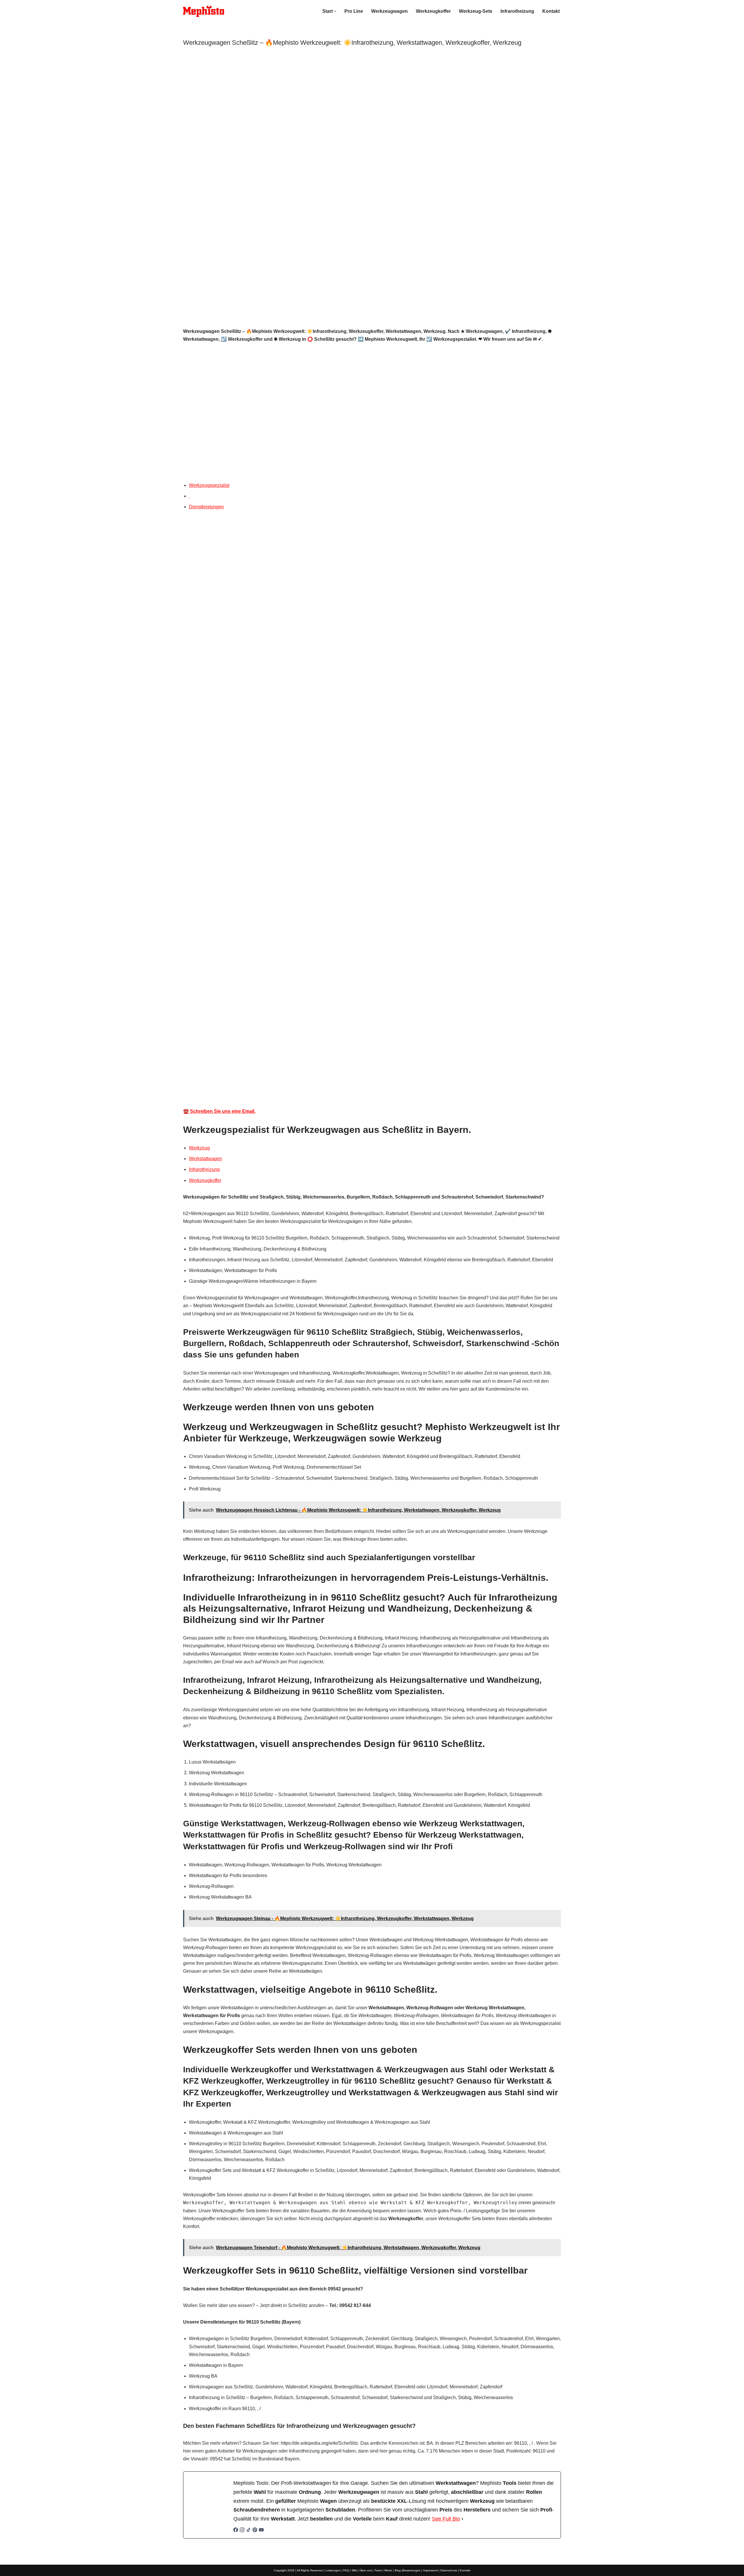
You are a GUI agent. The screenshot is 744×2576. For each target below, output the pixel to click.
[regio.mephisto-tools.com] (204, 11)
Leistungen (333, 2570)
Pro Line (354, 11)
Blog (398, 2570)
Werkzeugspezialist (209, 485)
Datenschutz (449, 2570)
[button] (335, 11)
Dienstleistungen (206, 507)
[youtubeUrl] (261, 2531)
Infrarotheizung (517, 11)
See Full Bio (446, 2519)
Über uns (366, 2570)
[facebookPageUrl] (236, 2531)
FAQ (346, 2570)
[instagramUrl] (242, 2531)
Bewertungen (412, 2570)
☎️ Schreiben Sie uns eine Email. (219, 1111)
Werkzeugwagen (389, 11)
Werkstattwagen (205, 1159)
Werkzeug (199, 1148)
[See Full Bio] (462, 2519)
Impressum (430, 2570)
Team (378, 2570)
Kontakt (551, 11)
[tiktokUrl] (248, 2531)
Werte (388, 2570)
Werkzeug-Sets (476, 11)
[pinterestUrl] (255, 2531)
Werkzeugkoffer (433, 11)
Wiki (354, 2570)
